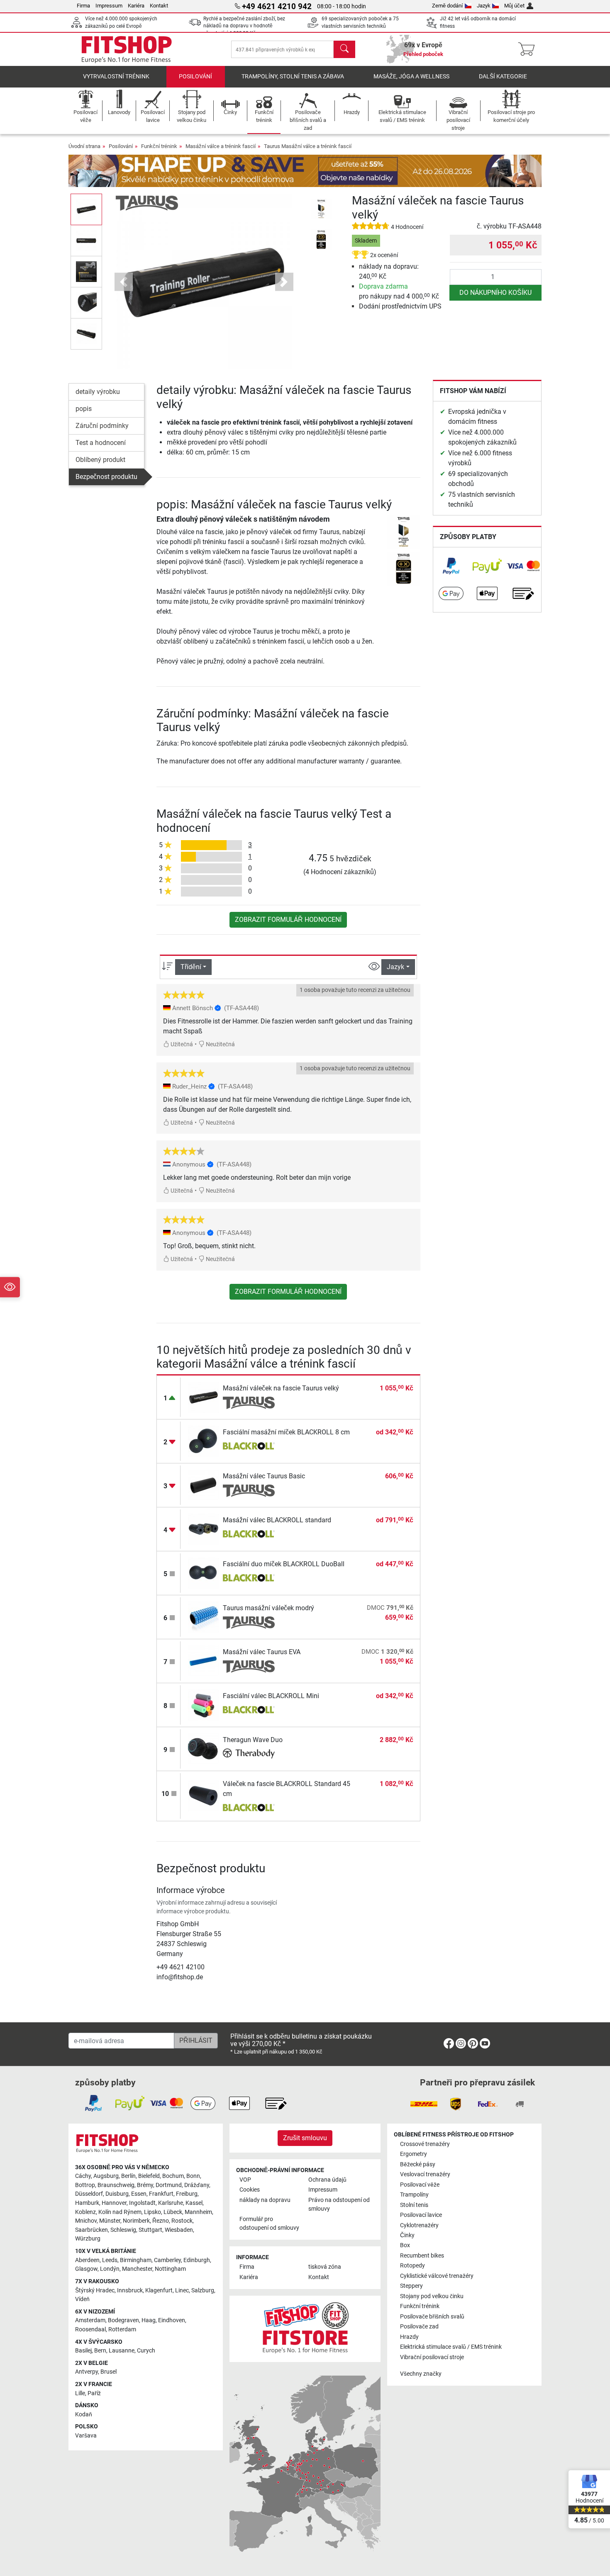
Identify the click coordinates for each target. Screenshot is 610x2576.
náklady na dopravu (265, 2200)
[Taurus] (147, 203)
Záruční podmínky (102, 426)
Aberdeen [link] (87, 2260)
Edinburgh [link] (197, 2260)
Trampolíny (414, 2195)
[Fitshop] (127, 49)
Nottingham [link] (170, 2269)
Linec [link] (182, 2290)
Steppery (411, 2286)
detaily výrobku (98, 392)
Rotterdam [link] (122, 2329)
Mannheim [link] (198, 2212)
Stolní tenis (414, 2205)
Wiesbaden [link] (179, 2230)
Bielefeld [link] (149, 2176)
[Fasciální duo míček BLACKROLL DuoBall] (204, 1573)
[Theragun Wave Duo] (204, 1749)
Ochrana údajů (327, 2180)
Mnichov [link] (86, 2221)
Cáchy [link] (83, 2176)
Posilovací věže (420, 2185)
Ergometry (414, 2154)
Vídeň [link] (82, 2299)
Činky (407, 2235)
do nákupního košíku (495, 293)
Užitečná (181, 1044)
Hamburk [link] (87, 2203)
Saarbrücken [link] (91, 2230)
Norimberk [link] (136, 2221)
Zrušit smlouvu (305, 2138)
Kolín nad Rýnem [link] (120, 2212)
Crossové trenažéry (425, 2144)
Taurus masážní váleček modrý (268, 1608)
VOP (245, 2180)
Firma (83, 6)
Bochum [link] (173, 2176)
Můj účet (514, 6)
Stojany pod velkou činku (432, 2296)
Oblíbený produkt (100, 460)
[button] (86, 209)
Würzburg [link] (88, 2239)
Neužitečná (220, 1044)
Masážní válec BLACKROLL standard (277, 1520)
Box (405, 2245)
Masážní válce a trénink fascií (221, 146)
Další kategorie (503, 77)
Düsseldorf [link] (89, 2194)
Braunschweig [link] (116, 2185)
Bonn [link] (193, 2176)
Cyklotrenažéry (419, 2225)
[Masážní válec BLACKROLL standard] (204, 1529)
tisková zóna (325, 2267)
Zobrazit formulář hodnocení (288, 920)
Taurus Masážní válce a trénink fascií (308, 146)
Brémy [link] (145, 2185)
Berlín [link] (128, 2176)
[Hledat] (344, 49)
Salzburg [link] (203, 2290)
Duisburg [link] (117, 2194)
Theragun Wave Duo (253, 1740)
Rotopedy (412, 2266)
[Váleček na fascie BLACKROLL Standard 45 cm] (204, 1795)
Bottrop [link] (85, 2185)
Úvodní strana (84, 146)
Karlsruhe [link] (171, 2203)
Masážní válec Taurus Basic (264, 1476)
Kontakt (159, 6)
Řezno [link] (161, 2221)
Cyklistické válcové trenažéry (437, 2276)
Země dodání (447, 6)
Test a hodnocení (101, 443)
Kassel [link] (194, 2203)
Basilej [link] (83, 2351)
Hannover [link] (114, 2203)
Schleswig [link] (123, 2230)
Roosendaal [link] (90, 2329)
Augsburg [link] (106, 2176)
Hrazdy (409, 2337)
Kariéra (136, 6)
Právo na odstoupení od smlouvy (339, 2205)
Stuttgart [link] (150, 2230)
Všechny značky (421, 2374)
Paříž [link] (94, 2393)
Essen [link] (139, 2194)
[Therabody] (249, 1755)
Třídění (191, 967)
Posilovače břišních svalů (432, 2317)
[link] (451, 566)
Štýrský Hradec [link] (95, 2290)
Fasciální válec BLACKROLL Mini (271, 1696)
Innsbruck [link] (130, 2290)
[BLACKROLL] (249, 1447)
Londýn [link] (110, 2269)
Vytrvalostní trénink (116, 77)
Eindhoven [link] (172, 2320)
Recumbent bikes (422, 2256)
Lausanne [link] (122, 2351)
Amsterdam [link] (90, 2320)
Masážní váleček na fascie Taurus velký (281, 1388)
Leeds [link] (110, 2260)
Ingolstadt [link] (142, 2203)
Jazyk (484, 6)
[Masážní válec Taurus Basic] (204, 1485)
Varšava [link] (86, 2436)
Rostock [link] (182, 2221)
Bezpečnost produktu (106, 477)
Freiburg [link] (187, 2194)
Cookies (250, 2190)
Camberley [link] (167, 2260)
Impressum (109, 6)
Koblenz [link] (85, 2212)
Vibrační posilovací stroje (432, 2357)
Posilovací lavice (421, 2215)
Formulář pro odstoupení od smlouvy (269, 2224)
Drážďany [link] (197, 2185)
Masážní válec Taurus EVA (262, 1652)
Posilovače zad (419, 2327)
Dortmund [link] (169, 2185)
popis (84, 409)
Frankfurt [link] (161, 2194)
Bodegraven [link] (123, 2320)
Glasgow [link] (86, 2269)
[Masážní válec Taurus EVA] (204, 1661)
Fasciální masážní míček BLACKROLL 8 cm (286, 1432)
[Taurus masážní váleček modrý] (204, 1617)
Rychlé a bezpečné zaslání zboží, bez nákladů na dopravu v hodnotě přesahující (244, 26)
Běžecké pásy (418, 2164)
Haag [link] (149, 2320)
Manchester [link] (137, 2269)
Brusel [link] (109, 2372)
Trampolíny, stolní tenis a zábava (293, 77)
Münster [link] (110, 2221)
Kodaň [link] (84, 2414)
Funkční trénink (159, 146)
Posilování (195, 77)
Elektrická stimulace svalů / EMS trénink (451, 2347)
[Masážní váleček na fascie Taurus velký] (204, 1397)
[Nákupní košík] (529, 49)
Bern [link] (100, 2351)
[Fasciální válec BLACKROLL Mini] (204, 1705)
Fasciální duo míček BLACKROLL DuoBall (284, 1564)
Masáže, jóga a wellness (411, 77)
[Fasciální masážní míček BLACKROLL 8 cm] (204, 1441)
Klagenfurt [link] (159, 2290)
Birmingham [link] (136, 2260)
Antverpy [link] (87, 2372)
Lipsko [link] (152, 2212)
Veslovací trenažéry (425, 2174)
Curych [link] (146, 2351)
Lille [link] (80, 2393)
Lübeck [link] (173, 2212)
